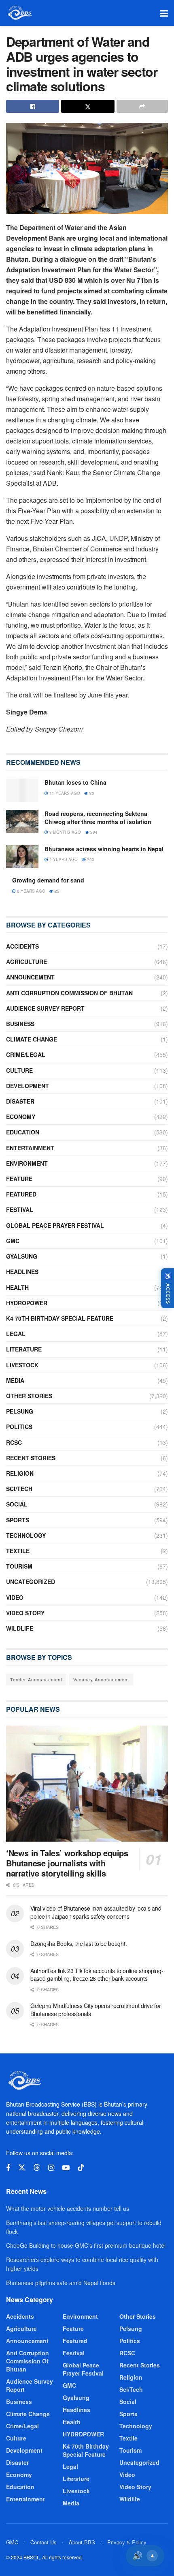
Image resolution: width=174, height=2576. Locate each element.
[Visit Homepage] (19, 13)
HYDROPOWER (27, 1303)
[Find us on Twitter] (22, 2168)
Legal (16, 1334)
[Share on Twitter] (88, 106)
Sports (18, 1520)
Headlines (22, 1272)
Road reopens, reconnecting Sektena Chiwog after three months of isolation (98, 818)
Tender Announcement (36, 1679)
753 (90, 859)
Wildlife (20, 1628)
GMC (13, 1241)
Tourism (19, 1566)
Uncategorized (31, 1582)
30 (91, 793)
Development (28, 1086)
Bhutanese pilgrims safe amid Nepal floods (61, 2283)
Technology (26, 1535)
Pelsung (20, 1411)
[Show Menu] (164, 13)
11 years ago (64, 793)
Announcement (30, 977)
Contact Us (43, 2542)
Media (15, 1380)
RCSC (14, 1442)
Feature (19, 1179)
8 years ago (31, 891)
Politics (19, 1427)
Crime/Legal (26, 1055)
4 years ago (63, 859)
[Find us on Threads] (37, 2168)
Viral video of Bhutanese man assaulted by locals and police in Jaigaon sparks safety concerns (96, 1912)
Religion (20, 1473)
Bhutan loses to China (75, 782)
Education (23, 1132)
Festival (20, 1209)
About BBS (82, 2542)
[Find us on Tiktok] (81, 2168)
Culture (19, 1070)
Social (17, 1504)
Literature (24, 1349)
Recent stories (31, 1458)
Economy (21, 1117)
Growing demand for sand (48, 880)
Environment (27, 1163)
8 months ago (65, 832)
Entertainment (30, 1148)
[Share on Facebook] (33, 106)
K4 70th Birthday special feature (60, 1318)
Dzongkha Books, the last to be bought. (79, 1943)
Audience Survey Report (45, 1008)
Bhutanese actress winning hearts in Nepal (104, 849)
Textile (18, 1551)
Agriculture (27, 962)
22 (56, 891)
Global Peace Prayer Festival (55, 1225)
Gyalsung (22, 1256)
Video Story (25, 1613)
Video (15, 1597)
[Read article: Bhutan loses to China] (22, 790)
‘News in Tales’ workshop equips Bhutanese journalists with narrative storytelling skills (67, 1863)
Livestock (22, 1365)
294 (93, 832)
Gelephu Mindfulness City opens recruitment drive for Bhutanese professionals (95, 2010)
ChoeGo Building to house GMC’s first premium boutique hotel (86, 2245)
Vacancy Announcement (101, 1679)
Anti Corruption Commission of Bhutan (69, 993)
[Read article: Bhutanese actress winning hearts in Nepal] (22, 857)
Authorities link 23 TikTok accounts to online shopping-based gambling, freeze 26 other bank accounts (97, 1975)
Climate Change (32, 1039)
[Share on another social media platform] (142, 106)
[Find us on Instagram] (51, 2168)
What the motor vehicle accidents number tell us (68, 2208)
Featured (21, 1194)
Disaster (20, 1101)
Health (17, 1287)
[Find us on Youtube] (66, 2168)
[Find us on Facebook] (8, 2168)
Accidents (22, 946)
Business (20, 1024)
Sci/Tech (19, 1489)
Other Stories (29, 1396)
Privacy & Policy (127, 2542)
